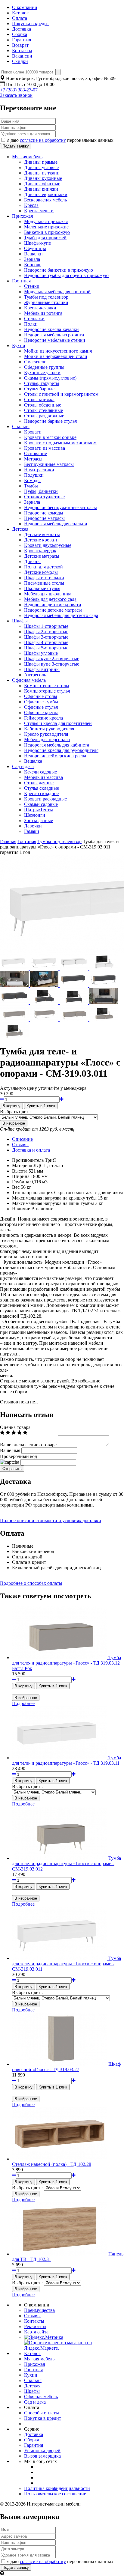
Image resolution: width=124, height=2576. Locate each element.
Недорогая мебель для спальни (56, 524)
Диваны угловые (41, 167)
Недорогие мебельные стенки (55, 340)
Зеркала (32, 259)
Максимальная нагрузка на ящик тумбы (53, 1203)
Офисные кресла (41, 713)
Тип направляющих (33, 1193)
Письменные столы (44, 583)
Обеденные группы (44, 367)
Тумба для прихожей (45, 238)
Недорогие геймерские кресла (55, 756)
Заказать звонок (16, 95)
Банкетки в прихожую (47, 232)
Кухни (19, 346)
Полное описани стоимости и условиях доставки (51, 1521)
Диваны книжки (41, 189)
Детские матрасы (42, 556)
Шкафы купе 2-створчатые (52, 659)
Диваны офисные (42, 184)
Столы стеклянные (43, 410)
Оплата (20, 18)
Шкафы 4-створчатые (46, 642)
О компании (25, 7)
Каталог (20, 13)
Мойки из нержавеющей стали (56, 356)
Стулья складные (42, 788)
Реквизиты (35, 2326)
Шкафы (20, 621)
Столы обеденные (43, 405)
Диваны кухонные (43, 178)
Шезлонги (35, 815)
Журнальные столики (46, 302)
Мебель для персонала (47, 739)
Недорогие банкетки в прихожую (59, 270)
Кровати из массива (45, 448)
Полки (31, 324)
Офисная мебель (29, 680)
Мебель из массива (43, 777)
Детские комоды (41, 572)
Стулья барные (39, 389)
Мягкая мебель (27, 157)
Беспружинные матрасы (49, 464)
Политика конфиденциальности (57, 2488)
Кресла (31, 205)
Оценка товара (15, 1427)
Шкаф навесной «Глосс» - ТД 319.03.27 (66, 2067)
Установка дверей (42, 2451)
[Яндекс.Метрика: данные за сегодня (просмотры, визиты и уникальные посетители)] (44, 2337)
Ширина (21, 1176)
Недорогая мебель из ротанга (54, 335)
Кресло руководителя (46, 734)
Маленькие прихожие (46, 227)
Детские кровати (41, 540)
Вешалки (33, 254)
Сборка (20, 34)
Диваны (32, 561)
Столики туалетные (44, 497)
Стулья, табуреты (42, 383)
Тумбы (31, 486)
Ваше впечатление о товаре (28, 1445)
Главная (8, 841)
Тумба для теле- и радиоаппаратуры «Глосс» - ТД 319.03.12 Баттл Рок (67, 1663)
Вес (16, 1187)
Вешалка (33, 761)
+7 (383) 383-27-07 (19, 90)
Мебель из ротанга (43, 313)
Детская (20, 529)
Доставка (22, 29)
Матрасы (33, 459)
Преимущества (39, 2310)
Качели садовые (40, 772)
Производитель (28, 1160)
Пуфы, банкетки (41, 491)
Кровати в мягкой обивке (50, 437)
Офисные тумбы (41, 702)
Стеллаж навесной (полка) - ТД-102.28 (52, 2164)
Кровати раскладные (45, 799)
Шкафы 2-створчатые (46, 632)
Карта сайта (36, 2332)
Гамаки (32, 831)
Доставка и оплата (31, 1150)
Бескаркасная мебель (45, 200)
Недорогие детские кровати (53, 605)
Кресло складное (41, 793)
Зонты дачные (39, 820)
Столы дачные (39, 783)
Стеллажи (34, 319)
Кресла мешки (39, 211)
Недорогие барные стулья (50, 421)
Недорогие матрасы (44, 518)
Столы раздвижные (44, 416)
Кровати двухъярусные (48, 545)
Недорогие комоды (44, 513)
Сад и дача (23, 766)
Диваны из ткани (42, 173)
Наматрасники (39, 470)
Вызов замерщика (42, 2456)
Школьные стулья (42, 588)
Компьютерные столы (47, 686)
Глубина (21, 1182)
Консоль (33, 265)
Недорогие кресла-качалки (51, 329)
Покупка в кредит (31, 24)
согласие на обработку (43, 140)
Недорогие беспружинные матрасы (60, 507)
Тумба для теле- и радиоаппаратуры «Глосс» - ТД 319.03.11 (67, 1760)
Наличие (21, 1209)
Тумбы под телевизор (46, 297)
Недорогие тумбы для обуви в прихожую (66, 275)
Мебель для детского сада (50, 599)
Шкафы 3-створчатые (46, 637)
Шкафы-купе (37, 243)
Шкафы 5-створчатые (46, 648)
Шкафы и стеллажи (44, 578)
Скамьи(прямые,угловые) (50, 378)
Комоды (32, 480)
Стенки (32, 286)
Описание (22, 1139)
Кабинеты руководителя (49, 729)
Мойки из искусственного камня (58, 351)
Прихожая (22, 216)
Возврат (20, 45)
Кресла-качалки (40, 308)
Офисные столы (41, 696)
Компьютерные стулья (47, 691)
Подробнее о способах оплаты (31, 1583)
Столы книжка (39, 400)
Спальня (21, 426)
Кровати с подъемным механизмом (60, 443)
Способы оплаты (42, 2413)
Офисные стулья (41, 707)
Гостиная (21, 281)
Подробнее (23, 1703)
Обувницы (35, 248)
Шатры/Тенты (39, 810)
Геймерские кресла (43, 718)
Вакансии (22, 56)
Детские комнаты (42, 534)
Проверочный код (19, 1456)
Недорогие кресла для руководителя (61, 750)
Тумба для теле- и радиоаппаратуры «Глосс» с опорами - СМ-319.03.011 (67, 1964)
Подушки (34, 475)
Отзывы (20, 1145)
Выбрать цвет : (15, 1112)
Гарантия (22, 40)
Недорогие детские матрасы (53, 610)
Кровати (33, 432)
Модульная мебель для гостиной (57, 292)
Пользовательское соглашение (55, 2494)
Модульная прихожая (46, 221)
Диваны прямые (41, 162)
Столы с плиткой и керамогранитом (61, 394)
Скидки (20, 61)
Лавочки (33, 826)
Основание (36, 453)
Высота (20, 1171)
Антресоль (35, 675)
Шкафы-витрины (42, 669)
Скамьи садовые (41, 804)
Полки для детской (43, 567)
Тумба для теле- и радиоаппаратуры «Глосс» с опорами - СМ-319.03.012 (67, 1863)
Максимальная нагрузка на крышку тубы (54, 1198)
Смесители (35, 362)
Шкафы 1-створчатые (46, 626)
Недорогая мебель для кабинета (57, 745)
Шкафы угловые (41, 653)
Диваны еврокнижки (46, 194)
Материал (22, 1166)
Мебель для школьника (48, 594)
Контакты (22, 51)
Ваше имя (10, 1450)
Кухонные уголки (42, 373)
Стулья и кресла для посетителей (58, 723)
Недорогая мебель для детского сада (61, 615)
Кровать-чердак (40, 551)
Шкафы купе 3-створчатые (52, 664)
